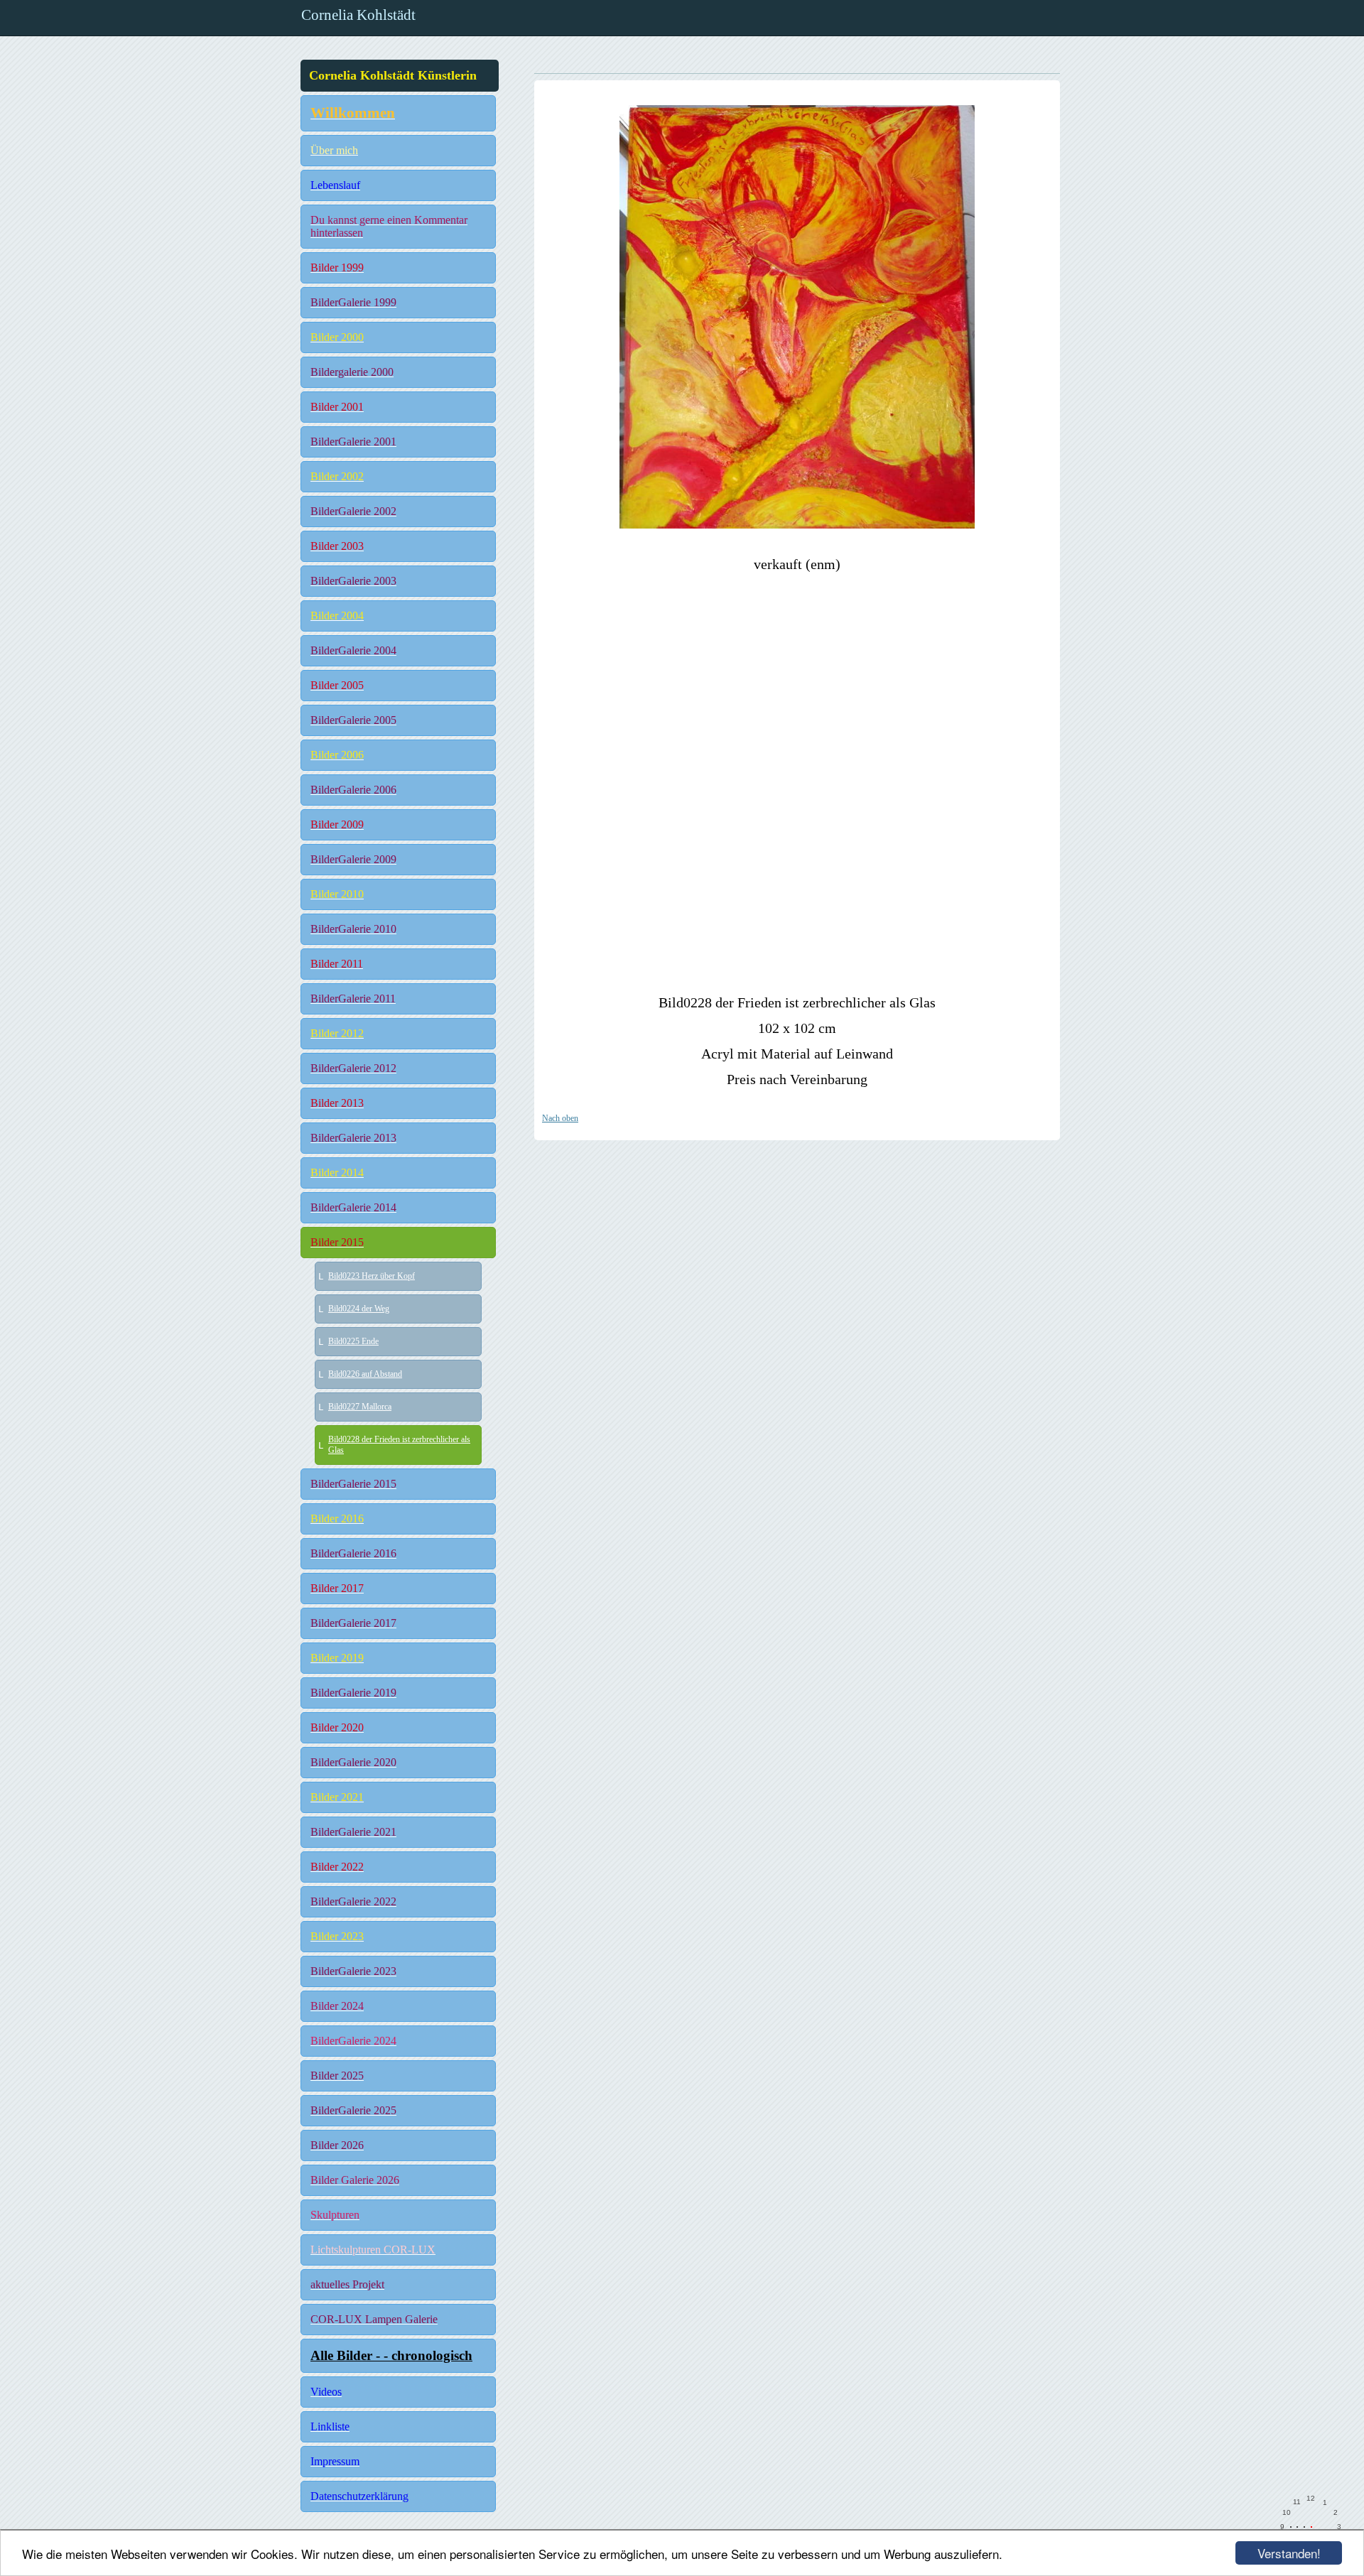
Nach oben (560, 1118)
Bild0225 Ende (353, 1341)
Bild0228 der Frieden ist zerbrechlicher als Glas (399, 1445)
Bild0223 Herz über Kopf (372, 1276)
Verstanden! (1289, 2553)
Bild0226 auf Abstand (365, 1374)
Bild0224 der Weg (359, 1309)
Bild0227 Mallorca (360, 1407)
